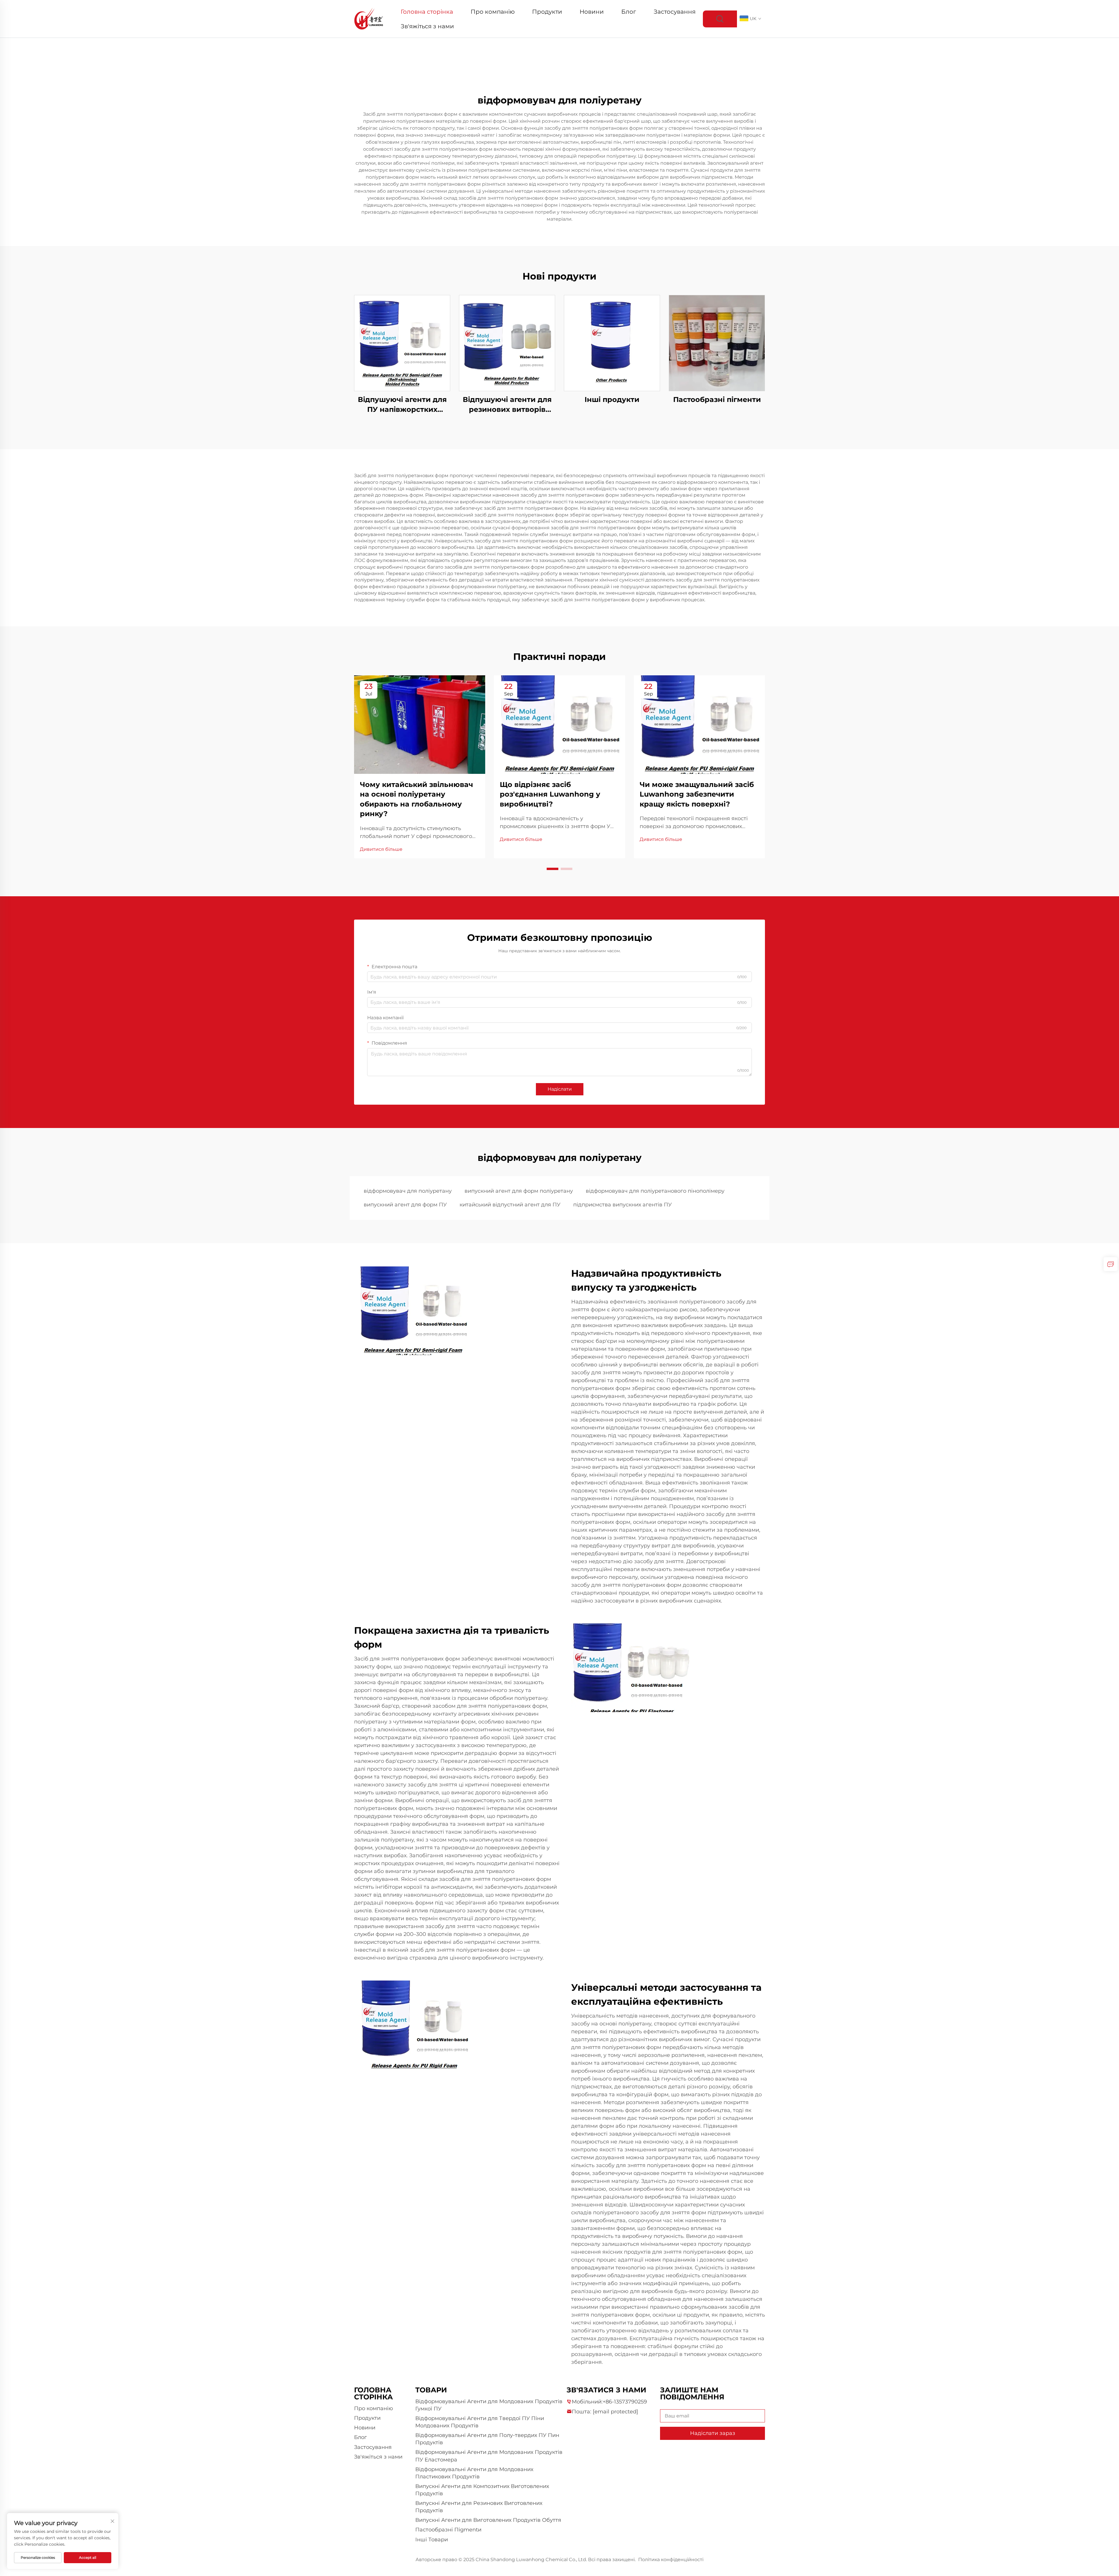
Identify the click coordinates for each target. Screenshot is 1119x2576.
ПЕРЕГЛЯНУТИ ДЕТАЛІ (402, 343)
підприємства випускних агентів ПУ (622, 1205)
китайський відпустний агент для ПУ (510, 1205)
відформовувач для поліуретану (408, 1191)
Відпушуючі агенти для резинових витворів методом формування (507, 405)
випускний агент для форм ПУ (405, 1205)
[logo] (369, 19)
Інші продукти (612, 399)
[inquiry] (1111, 1264)
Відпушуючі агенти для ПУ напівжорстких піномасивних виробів (402, 405)
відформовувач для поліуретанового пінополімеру (655, 1191)
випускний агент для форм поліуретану (519, 1191)
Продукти (547, 12)
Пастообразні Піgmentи (448, 2530)
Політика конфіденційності (671, 2560)
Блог (629, 12)
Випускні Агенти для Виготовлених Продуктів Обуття (488, 2520)
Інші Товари (432, 2540)
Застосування (675, 12)
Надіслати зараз (713, 2433)
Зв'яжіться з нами (427, 26)
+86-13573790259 (625, 2402)
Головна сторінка (427, 12)
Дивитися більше (381, 849)
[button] (553, 869)
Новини (592, 12)
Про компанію (493, 12)
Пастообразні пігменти (717, 399)
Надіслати (560, 1089)
